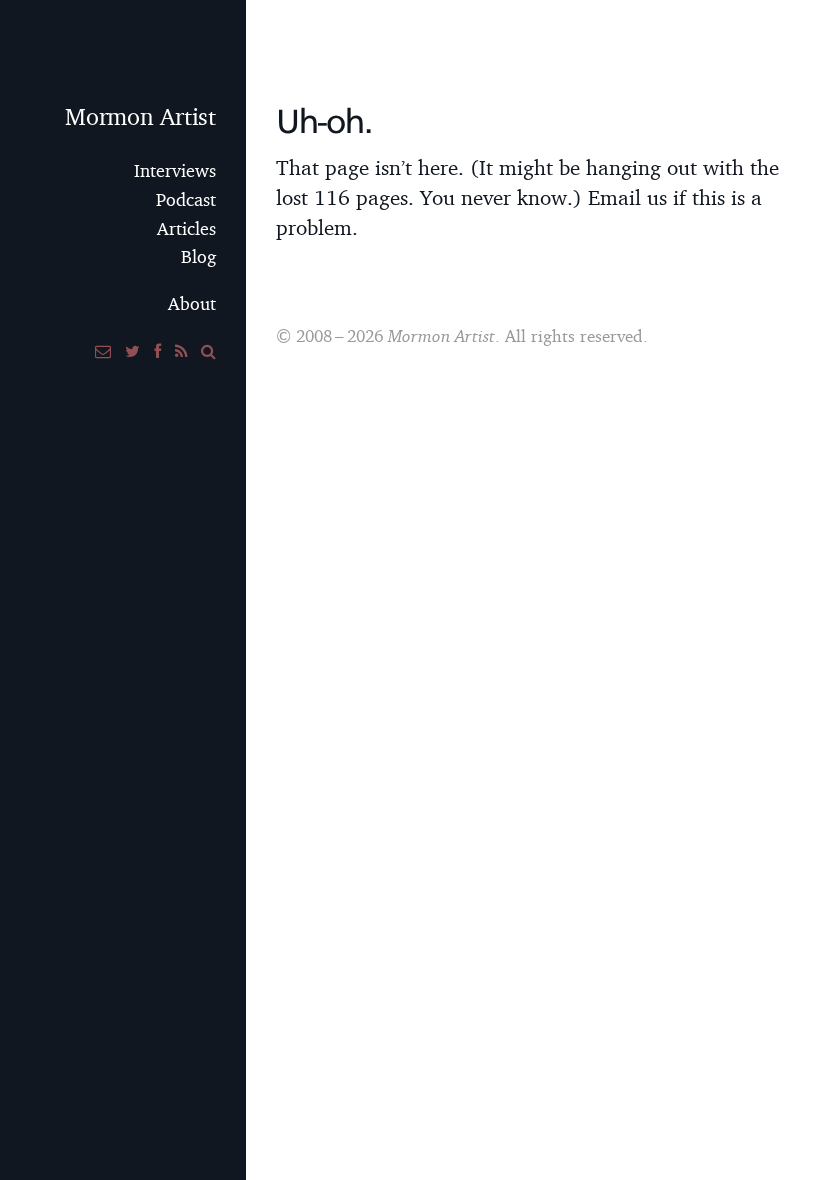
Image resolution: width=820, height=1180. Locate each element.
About (192, 303)
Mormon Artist (140, 116)
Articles (186, 228)
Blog (198, 256)
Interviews (175, 170)
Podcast (186, 199)
